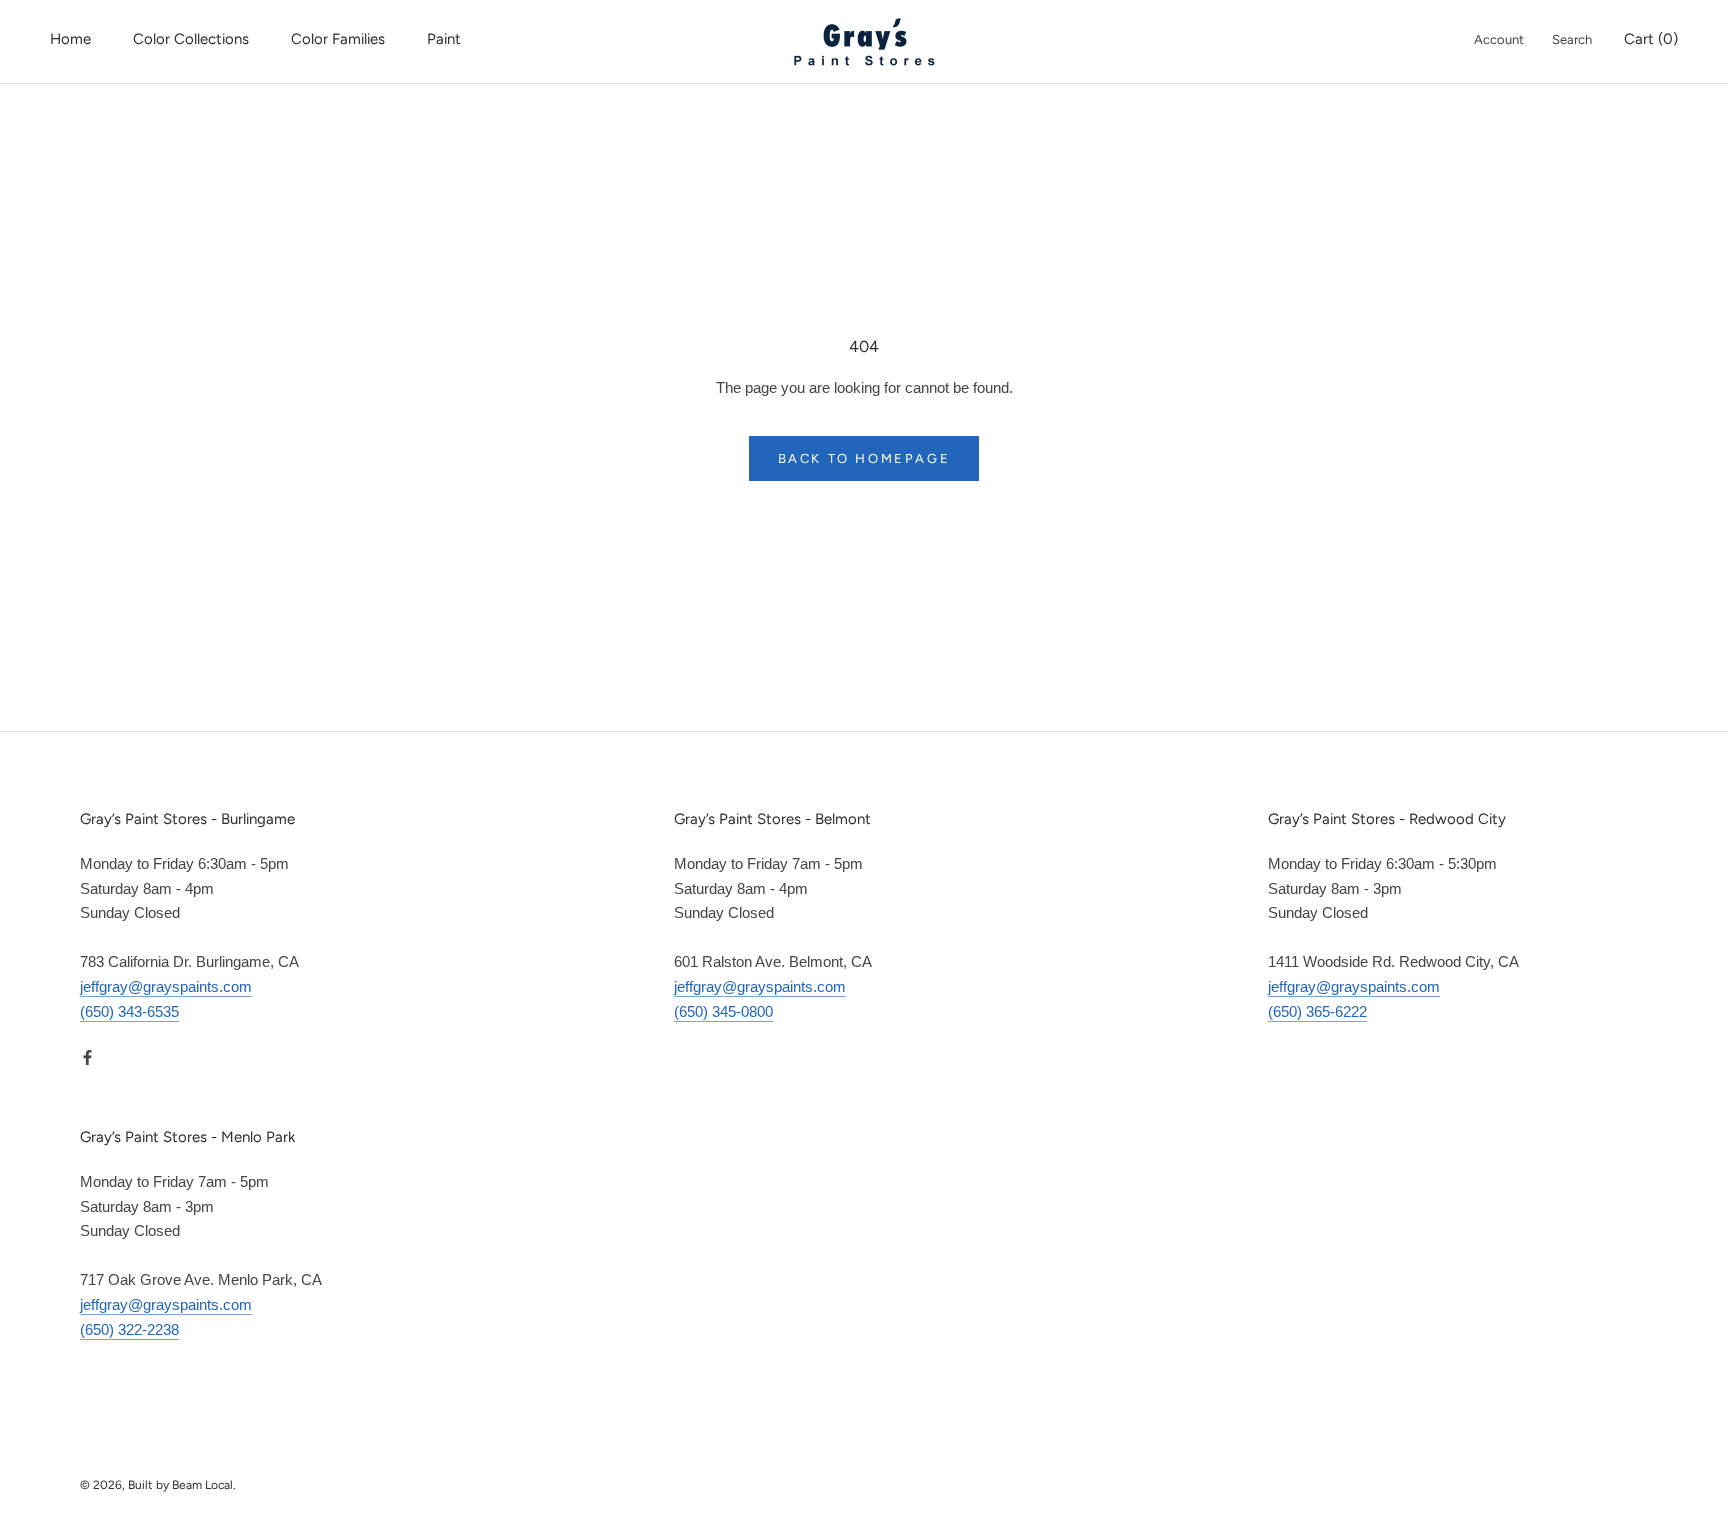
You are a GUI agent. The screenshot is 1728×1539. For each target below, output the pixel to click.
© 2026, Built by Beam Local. (158, 1485)
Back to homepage (864, 458)
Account (1499, 39)
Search (1572, 39)
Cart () (1651, 39)
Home (70, 39)
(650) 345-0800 (723, 1011)
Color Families (338, 39)
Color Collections (191, 39)
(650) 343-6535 (129, 1011)
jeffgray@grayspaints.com (166, 986)
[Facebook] (87, 1056)
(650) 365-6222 (1317, 1011)
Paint (444, 39)
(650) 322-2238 (129, 1329)
